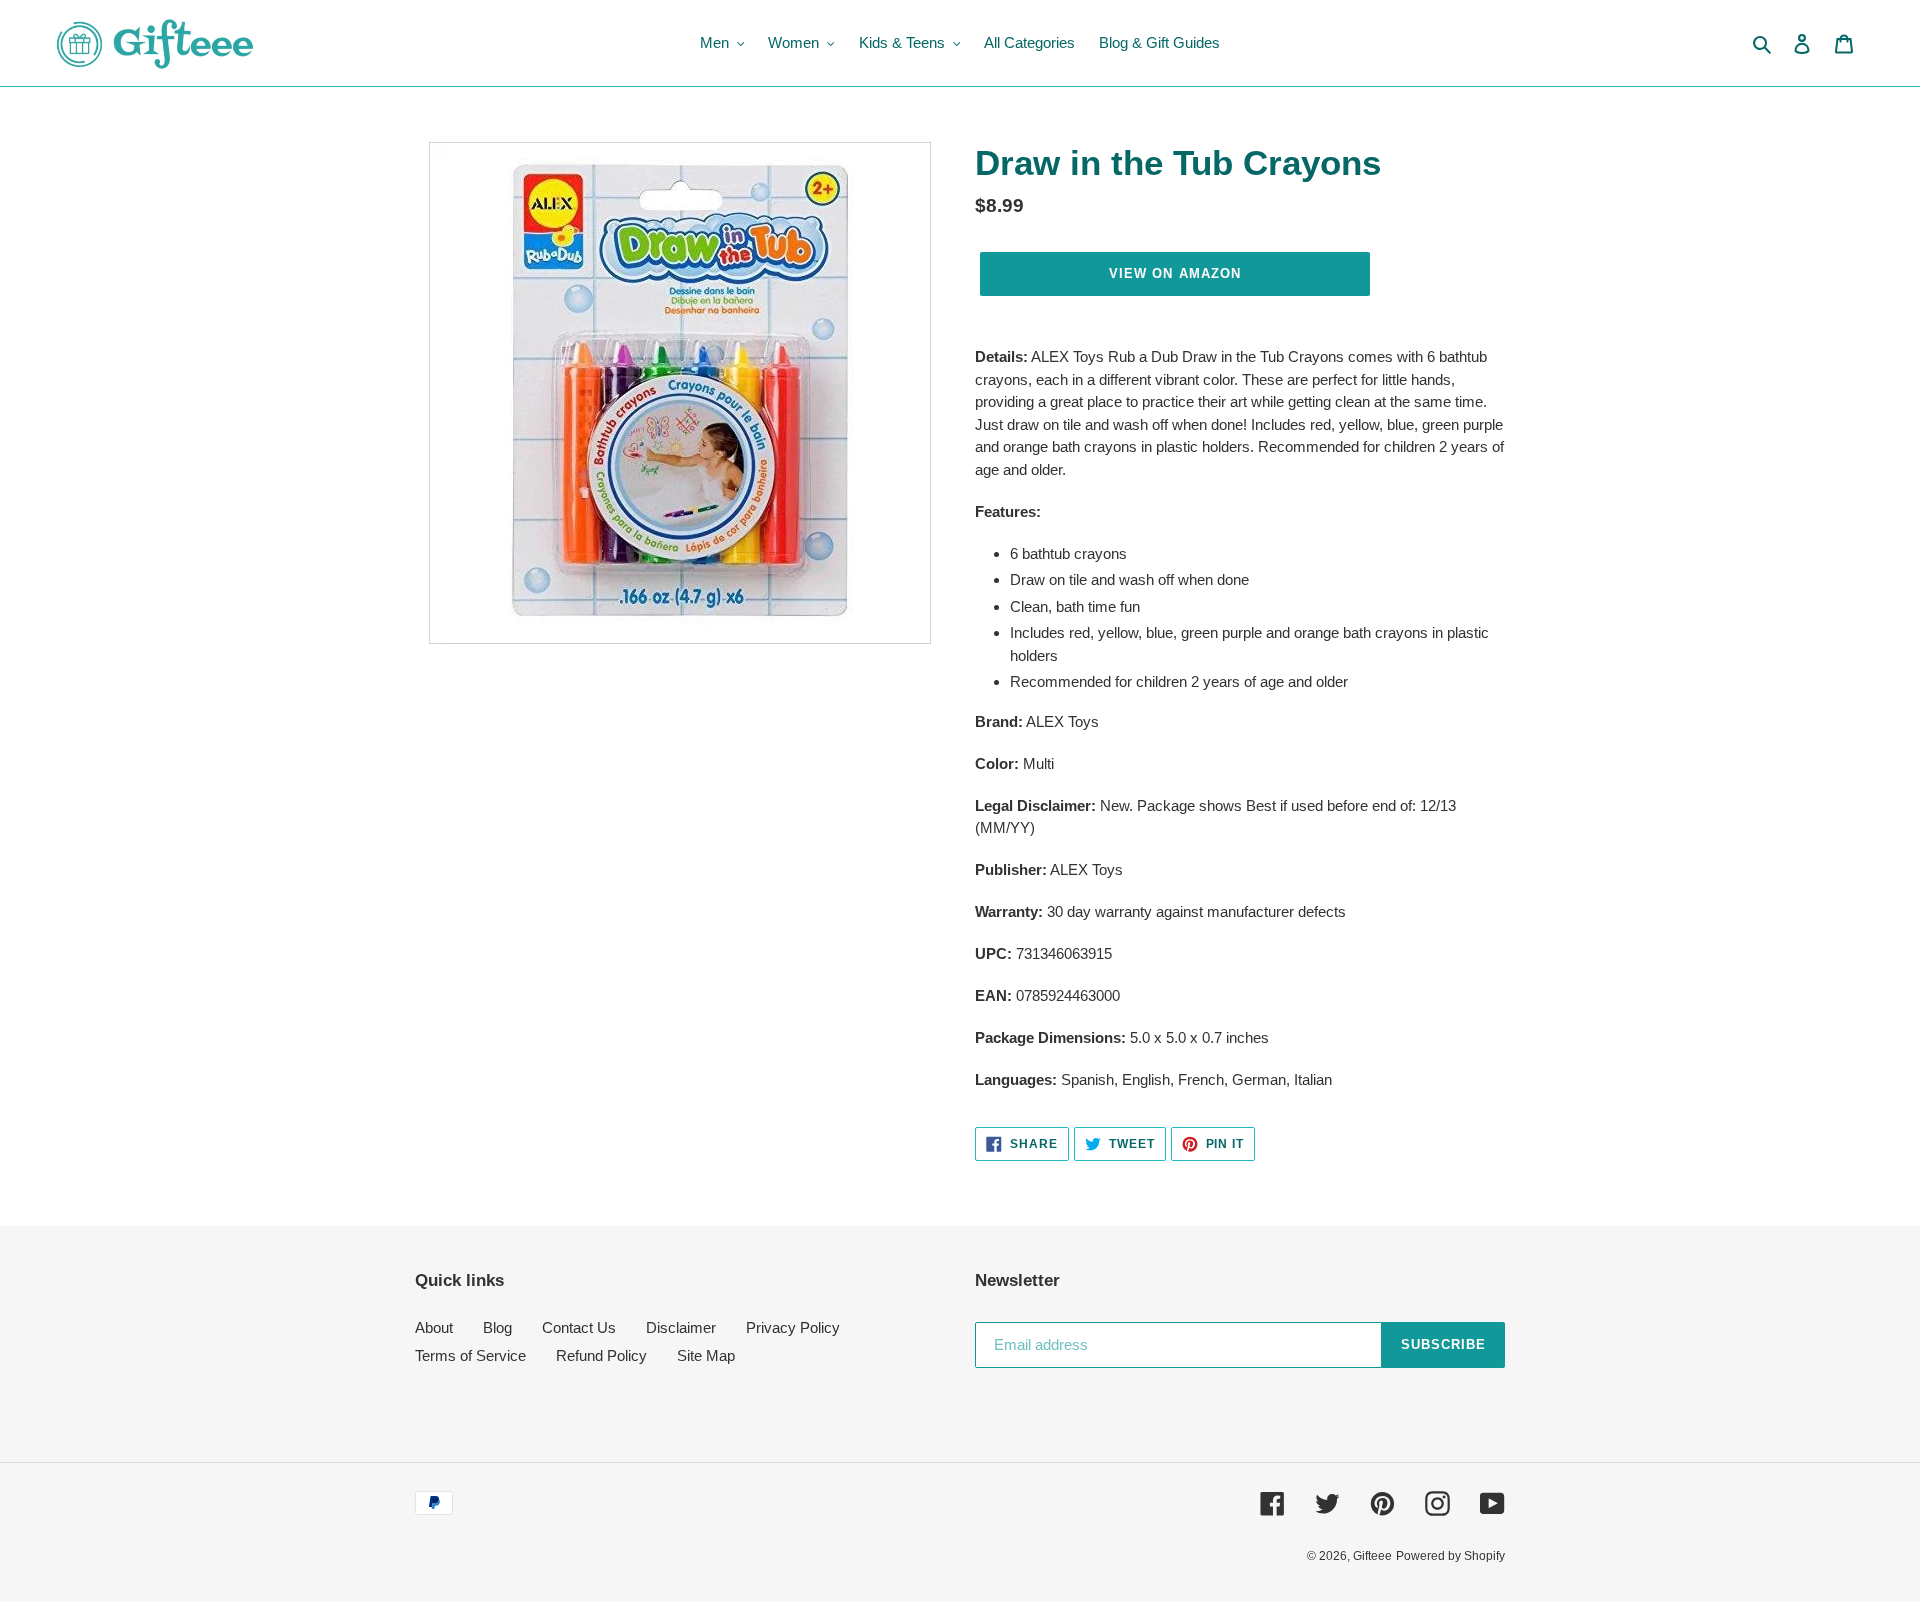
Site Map (706, 1355)
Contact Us (579, 1327)
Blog (497, 1327)
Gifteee (1372, 1556)
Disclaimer (681, 1327)
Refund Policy (601, 1355)
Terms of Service (470, 1355)
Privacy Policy (793, 1327)
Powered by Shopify (1450, 1556)
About (434, 1327)
